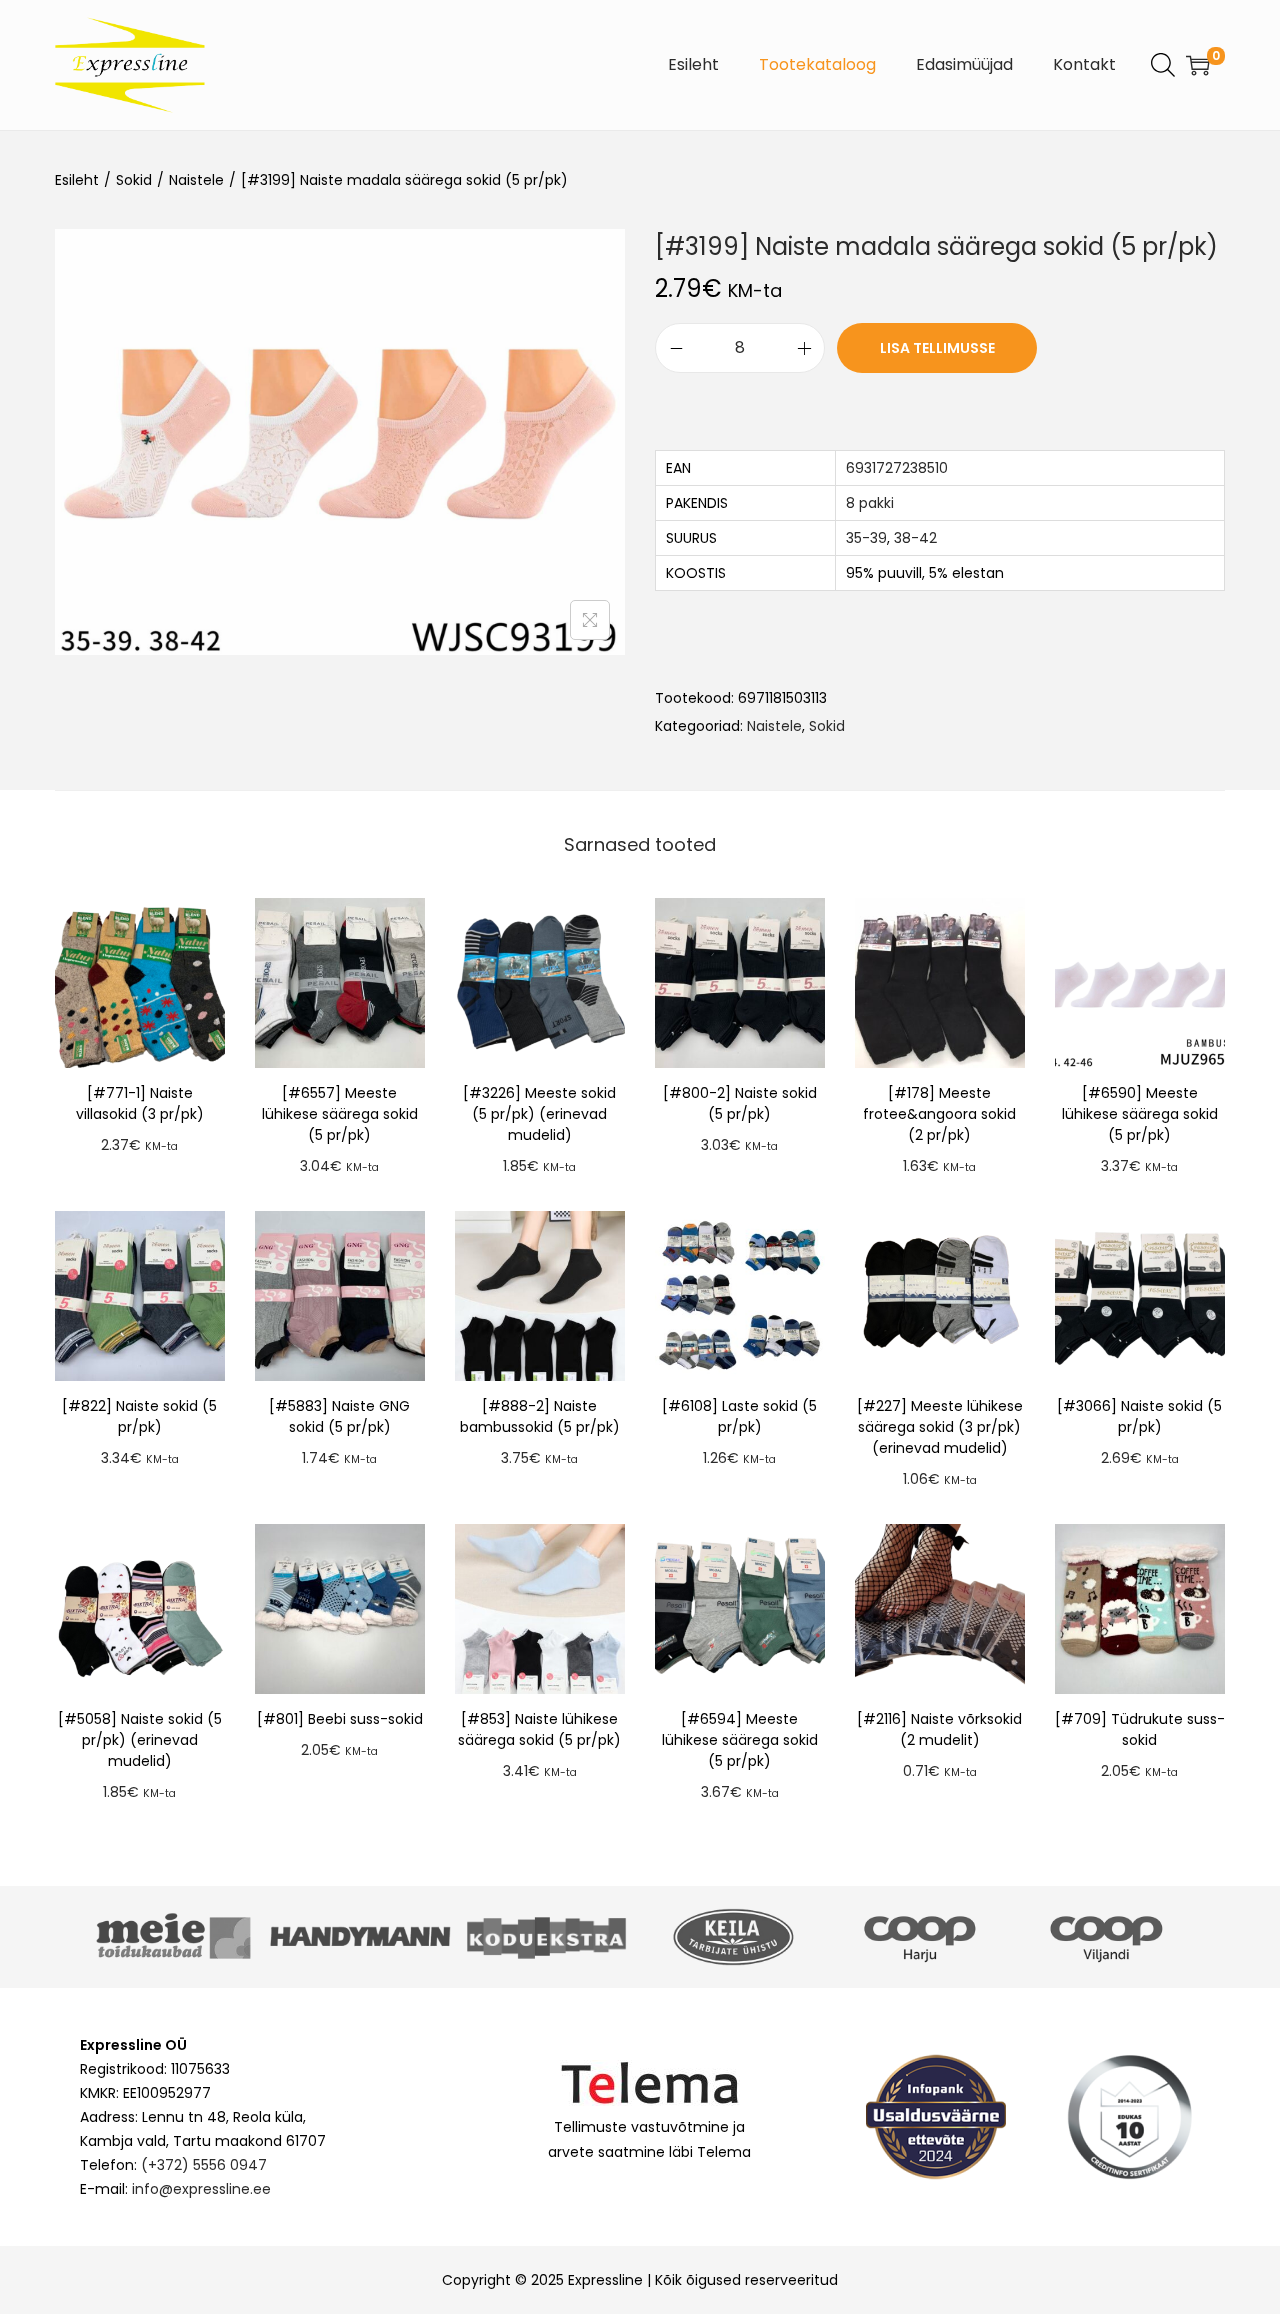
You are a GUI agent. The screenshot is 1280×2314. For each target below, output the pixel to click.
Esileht (77, 180)
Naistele (196, 180)
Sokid (134, 180)
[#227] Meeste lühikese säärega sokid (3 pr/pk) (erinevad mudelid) (940, 1427)
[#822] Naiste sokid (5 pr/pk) (139, 1416)
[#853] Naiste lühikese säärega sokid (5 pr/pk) (539, 1729)
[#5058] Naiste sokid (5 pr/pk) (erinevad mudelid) (140, 1740)
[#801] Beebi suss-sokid (340, 1719)
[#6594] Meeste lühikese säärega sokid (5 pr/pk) (740, 1740)
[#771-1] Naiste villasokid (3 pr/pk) (140, 1103)
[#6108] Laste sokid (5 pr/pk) (739, 1416)
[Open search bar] (1163, 64)
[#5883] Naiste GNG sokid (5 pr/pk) (339, 1416)
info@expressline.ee (201, 2189)
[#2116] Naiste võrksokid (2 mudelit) (939, 1729)
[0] (1198, 65)
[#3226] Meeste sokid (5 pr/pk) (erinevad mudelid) (539, 1114)
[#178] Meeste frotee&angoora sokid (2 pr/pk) (939, 1114)
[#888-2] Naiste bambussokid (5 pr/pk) (540, 1416)
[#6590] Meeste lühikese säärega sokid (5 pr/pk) (1140, 1114)
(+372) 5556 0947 (204, 2165)
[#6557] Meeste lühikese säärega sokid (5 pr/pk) (340, 1114)
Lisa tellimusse (937, 348)
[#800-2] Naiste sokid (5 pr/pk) (740, 1103)
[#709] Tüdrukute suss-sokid (1140, 1729)
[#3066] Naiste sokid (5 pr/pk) (1139, 1416)
